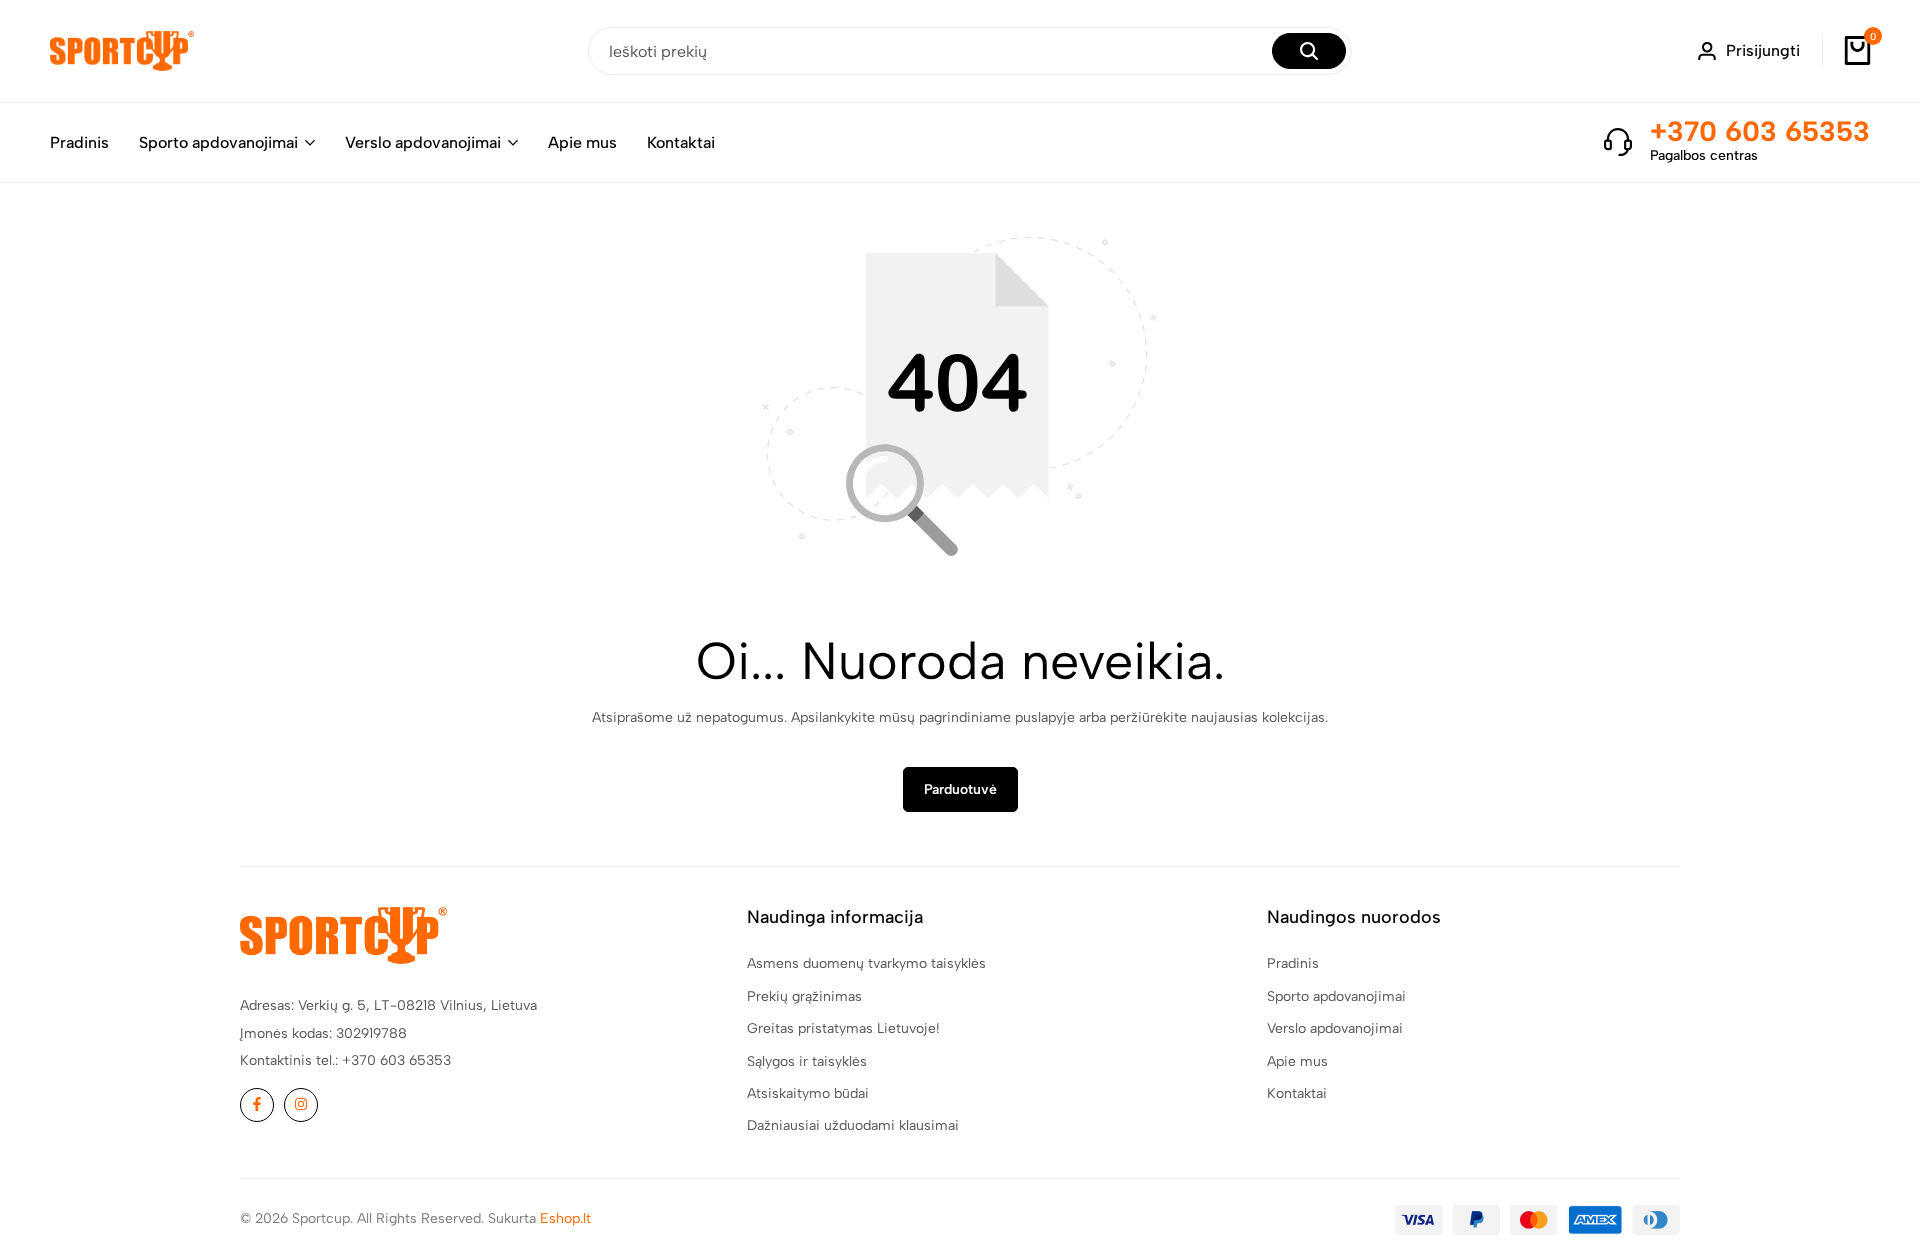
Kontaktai (681, 142)
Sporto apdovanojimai (218, 142)
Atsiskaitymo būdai (808, 1093)
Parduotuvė (960, 789)
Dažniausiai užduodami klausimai (853, 1125)
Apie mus (582, 142)
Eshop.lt (565, 1218)
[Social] (257, 1105)
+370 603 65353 (1760, 131)
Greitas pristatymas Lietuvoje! (843, 1028)
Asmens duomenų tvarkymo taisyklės (866, 963)
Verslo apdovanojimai (423, 142)
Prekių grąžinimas (804, 996)
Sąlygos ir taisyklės (807, 1061)
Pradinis (79, 142)
